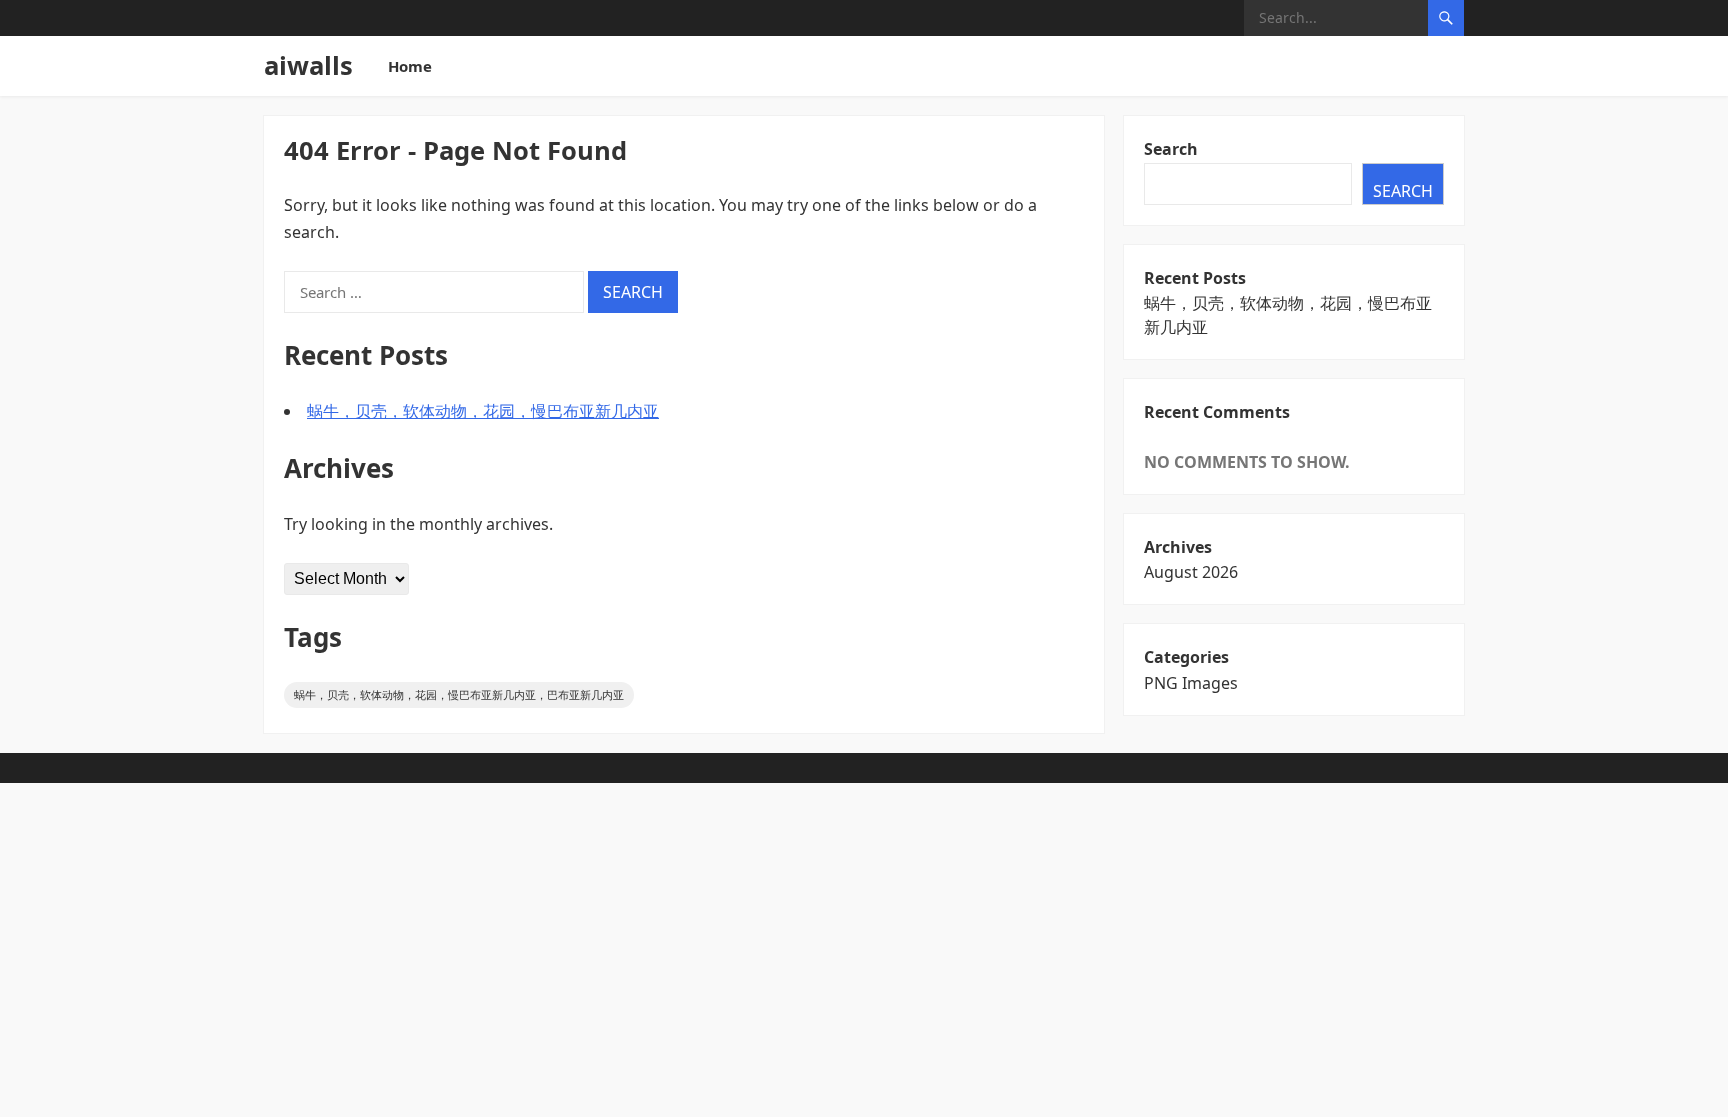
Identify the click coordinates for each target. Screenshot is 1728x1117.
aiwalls (308, 65)
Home (410, 66)
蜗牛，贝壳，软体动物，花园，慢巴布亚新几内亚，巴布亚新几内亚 (459, 694)
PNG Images (1191, 683)
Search (1171, 149)
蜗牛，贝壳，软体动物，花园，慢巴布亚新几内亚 (483, 411)
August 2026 (1191, 572)
